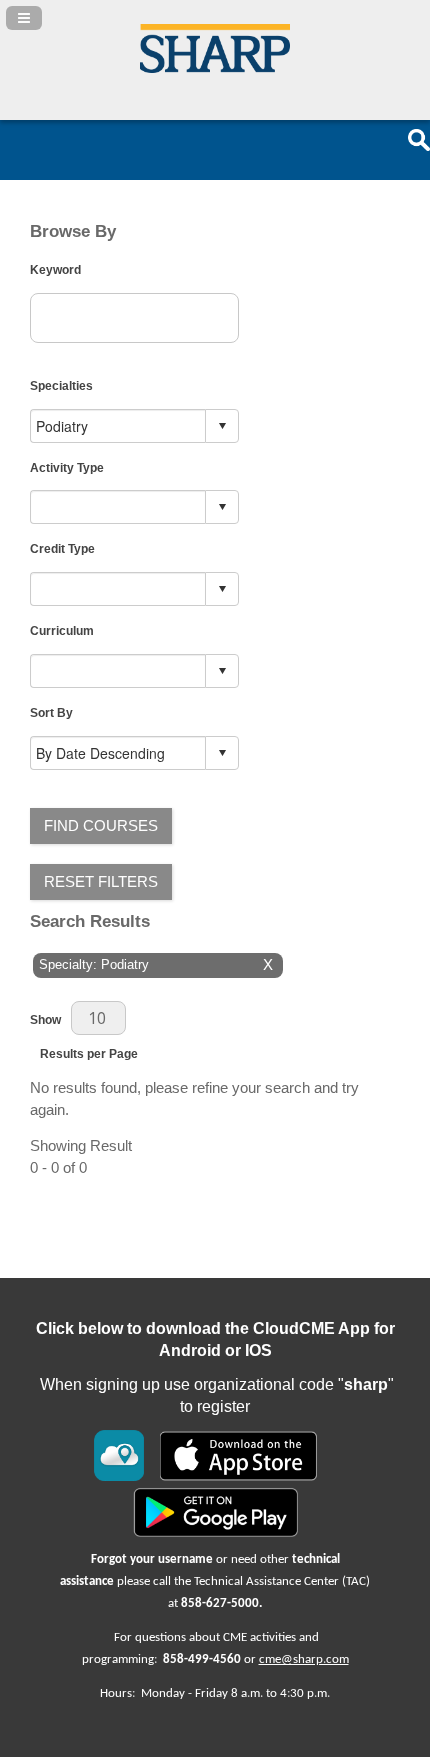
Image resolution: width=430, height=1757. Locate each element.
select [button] (222, 426)
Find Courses (101, 826)
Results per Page (89, 1053)
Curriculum (62, 630)
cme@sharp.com (304, 1659)
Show (45, 1019)
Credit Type (62, 548)
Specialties (61, 385)
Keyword (55, 269)
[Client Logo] (215, 68)
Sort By (51, 712)
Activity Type (67, 467)
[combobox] (118, 425)
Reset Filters (101, 882)
